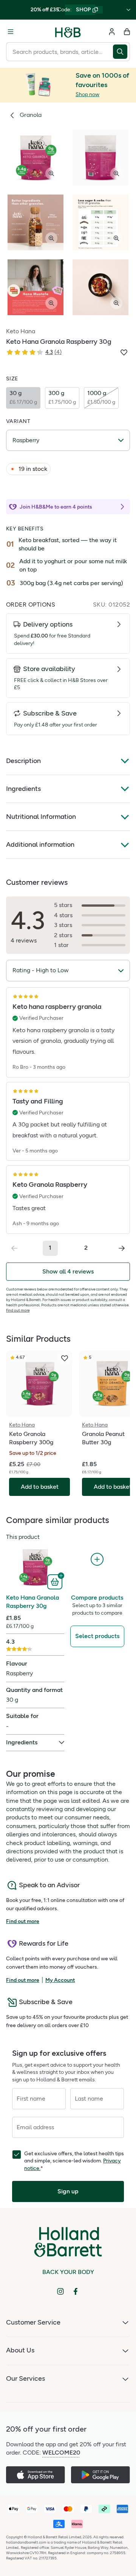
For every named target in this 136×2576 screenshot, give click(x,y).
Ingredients (23, 789)
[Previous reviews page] (14, 1248)
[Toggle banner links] (128, 10)
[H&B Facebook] (76, 2291)
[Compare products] (97, 1559)
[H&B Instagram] (60, 2291)
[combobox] (59, 52)
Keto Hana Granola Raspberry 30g (32, 1602)
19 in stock (33, 469)
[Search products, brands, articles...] (121, 52)
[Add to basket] (56, 1581)
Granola (31, 115)
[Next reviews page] (122, 1248)
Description (23, 761)
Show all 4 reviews (68, 1271)
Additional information (40, 844)
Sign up (68, 2191)
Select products (97, 1636)
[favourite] (65, 1358)
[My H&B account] (112, 32)
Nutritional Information (41, 817)
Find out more (18, 1310)
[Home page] (68, 32)
